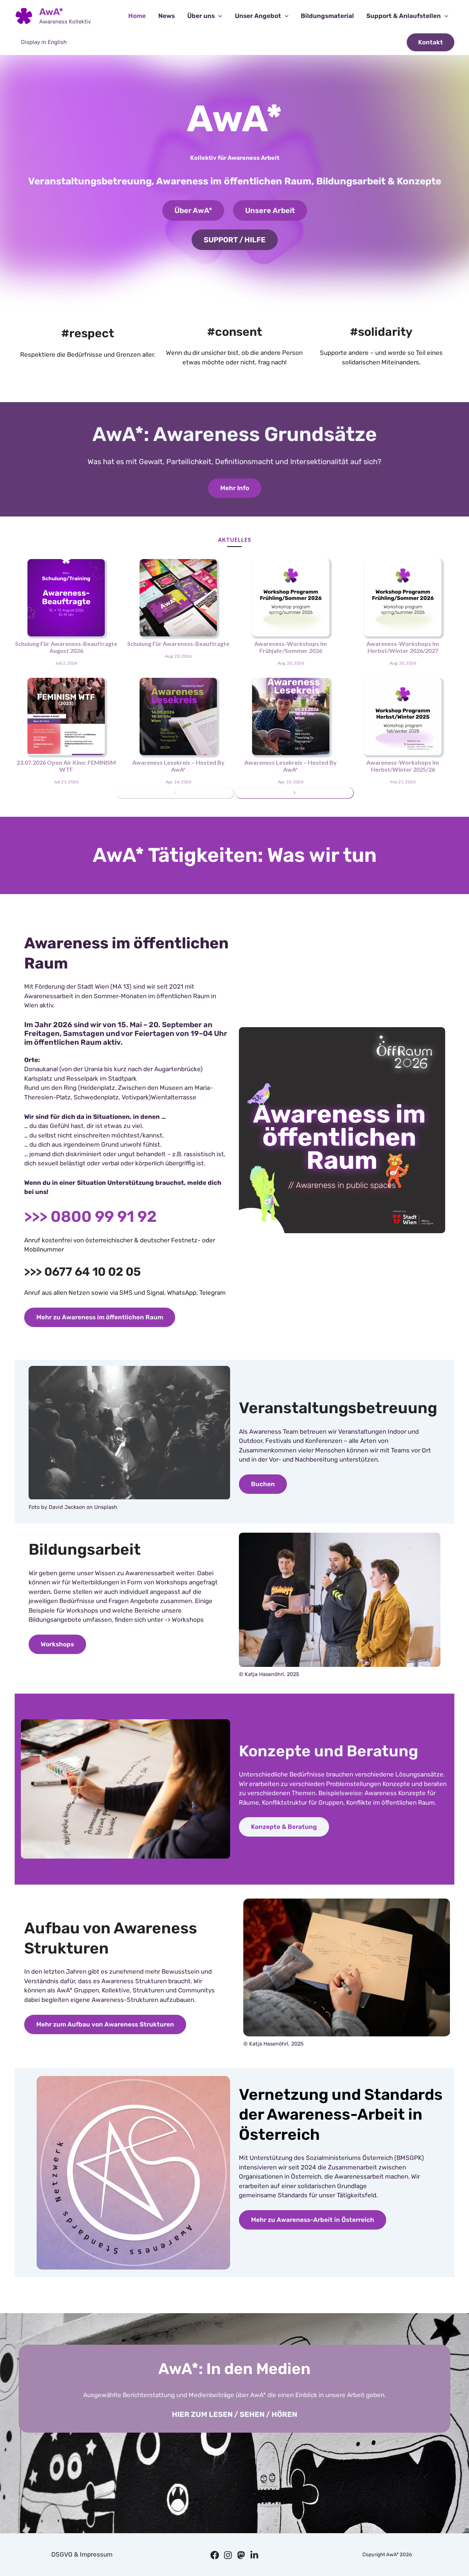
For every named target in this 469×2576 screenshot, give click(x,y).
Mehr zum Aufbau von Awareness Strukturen (105, 2024)
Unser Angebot (258, 16)
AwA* (51, 12)
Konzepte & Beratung (284, 1827)
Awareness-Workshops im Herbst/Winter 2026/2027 (403, 647)
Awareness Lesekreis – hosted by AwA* (178, 766)
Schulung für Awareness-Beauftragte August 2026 (66, 647)
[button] (218, 16)
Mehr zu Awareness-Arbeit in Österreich (313, 2220)
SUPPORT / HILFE (235, 240)
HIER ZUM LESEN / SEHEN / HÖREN (234, 2414)
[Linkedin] (254, 2555)
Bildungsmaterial (327, 16)
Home (137, 16)
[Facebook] (215, 2555)
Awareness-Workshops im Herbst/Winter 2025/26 (403, 766)
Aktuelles (235, 540)
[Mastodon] (241, 2555)
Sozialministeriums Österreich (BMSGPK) (365, 2158)
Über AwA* (193, 210)
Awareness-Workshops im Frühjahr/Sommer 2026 (291, 647)
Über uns (201, 16)
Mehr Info (235, 488)
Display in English (44, 42)
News (167, 16)
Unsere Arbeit (270, 210)
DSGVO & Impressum (82, 2554)
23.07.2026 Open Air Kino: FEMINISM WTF (66, 766)
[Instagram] (228, 2555)
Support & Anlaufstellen (404, 16)
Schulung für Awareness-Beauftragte (178, 644)
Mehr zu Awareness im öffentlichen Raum (100, 1317)
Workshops (57, 1644)
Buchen (263, 1484)
